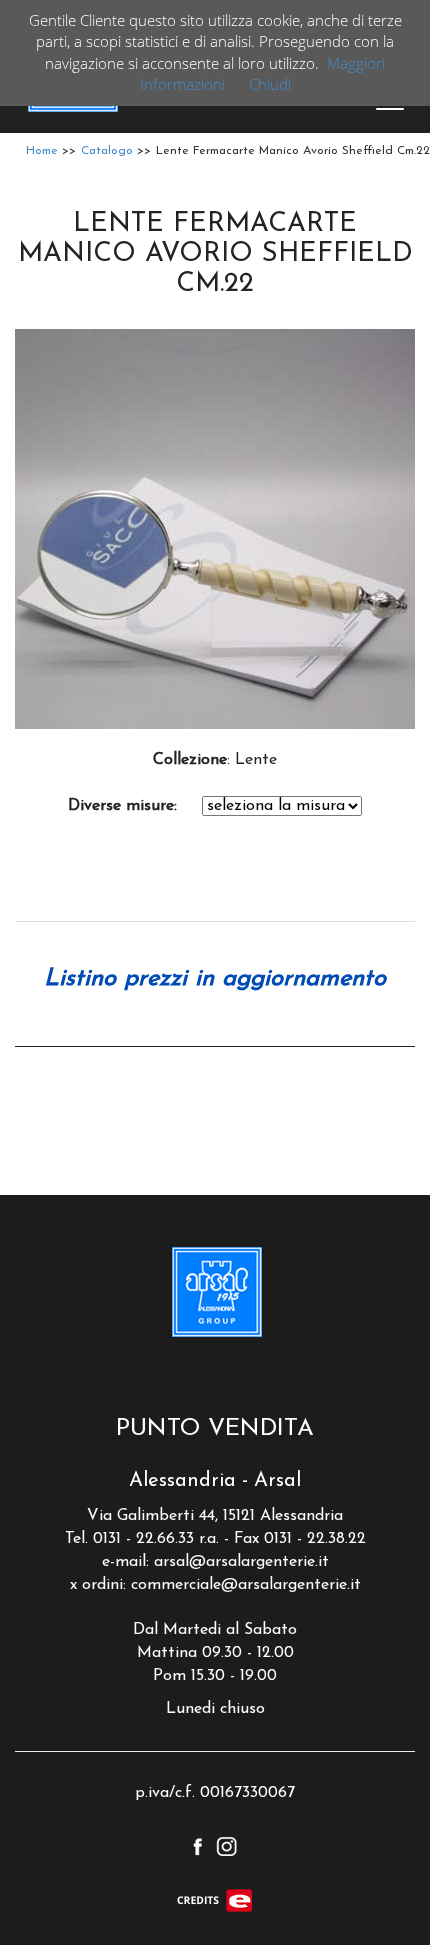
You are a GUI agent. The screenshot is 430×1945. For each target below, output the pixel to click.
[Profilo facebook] (197, 1845)
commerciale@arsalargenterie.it (246, 1585)
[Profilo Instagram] (226, 1845)
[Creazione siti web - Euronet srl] (215, 1900)
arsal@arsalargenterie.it (241, 1562)
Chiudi (270, 84)
